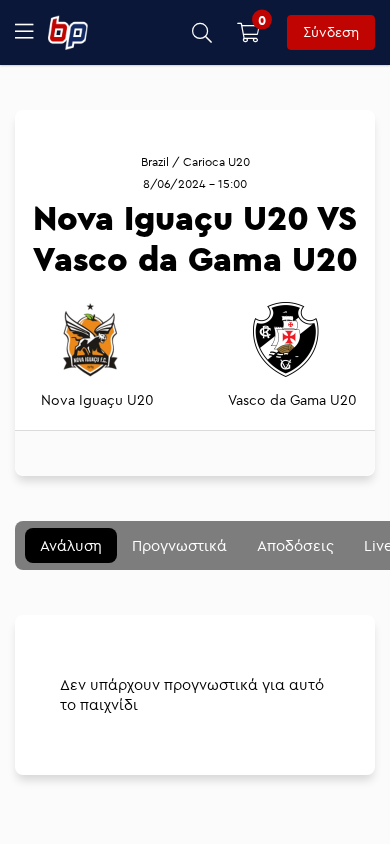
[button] (202, 32)
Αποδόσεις (295, 545)
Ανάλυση (71, 545)
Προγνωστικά (179, 545)
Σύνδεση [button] (331, 32)
